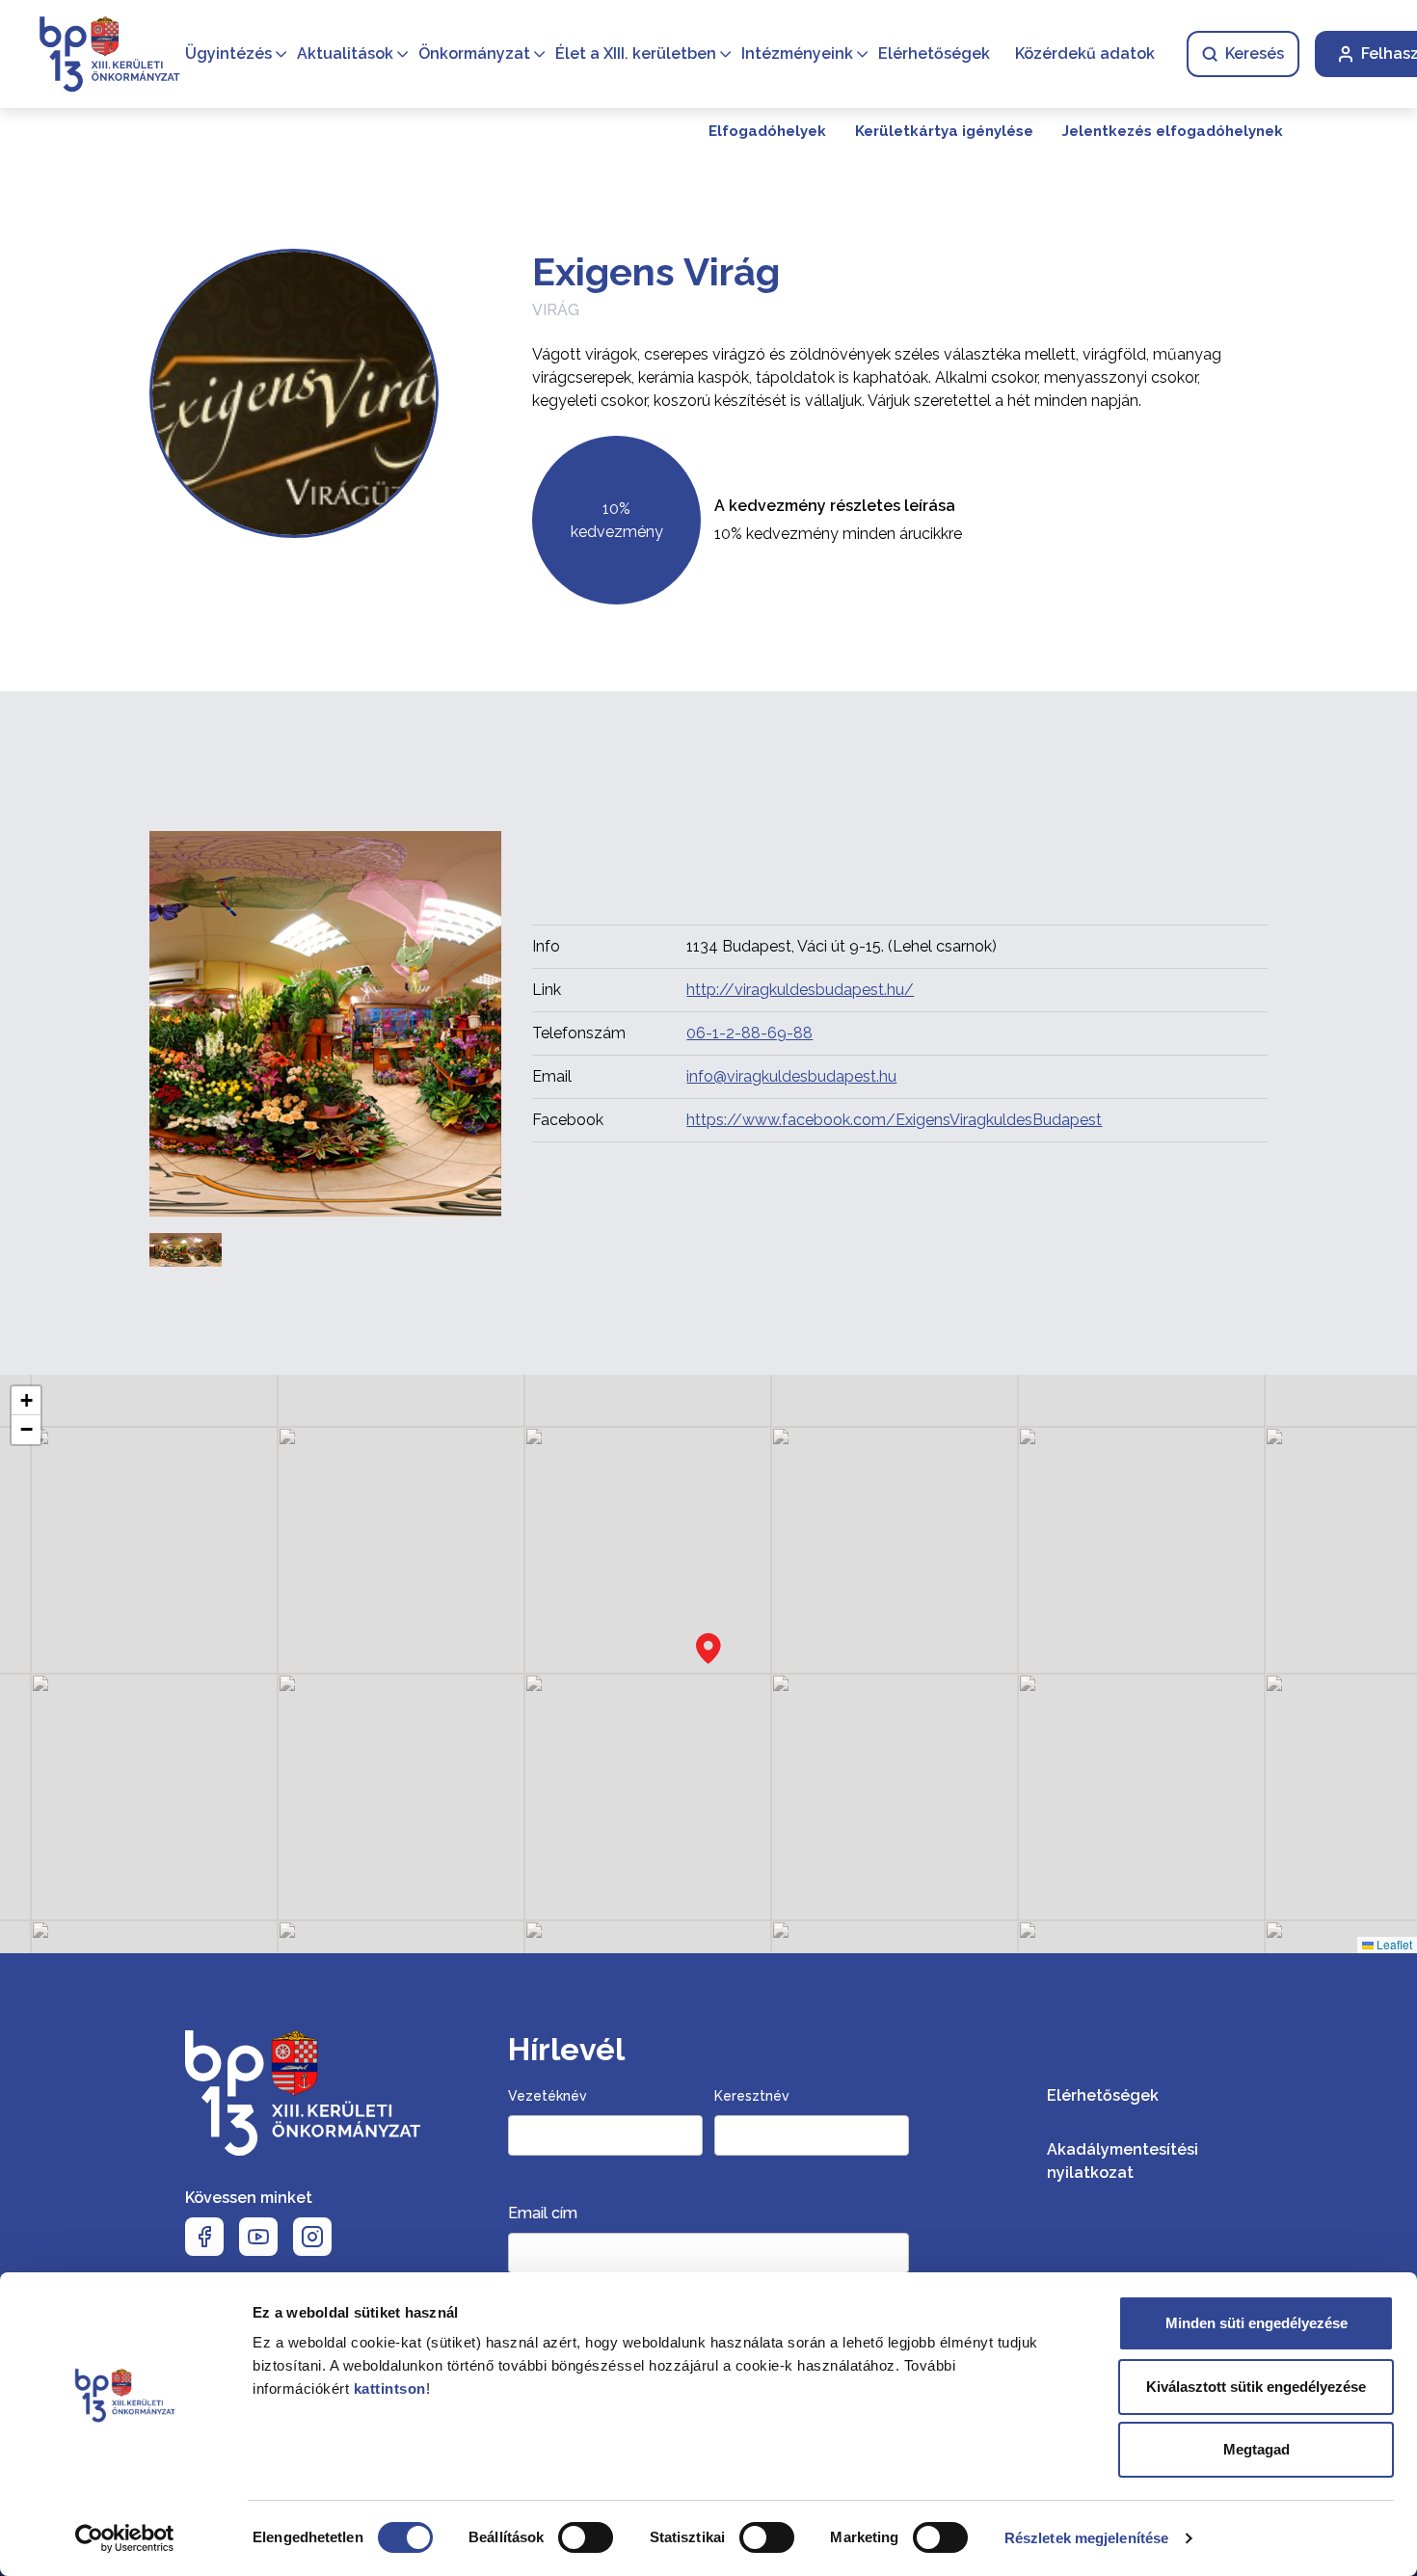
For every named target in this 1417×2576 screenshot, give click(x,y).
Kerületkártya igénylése (944, 131)
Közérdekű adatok (1085, 54)
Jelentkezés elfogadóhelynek (1173, 131)
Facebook (568, 1120)
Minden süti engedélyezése (1257, 2323)
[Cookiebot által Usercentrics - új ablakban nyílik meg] (125, 2538)
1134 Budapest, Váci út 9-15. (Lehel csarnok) (842, 946)
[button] (708, 1649)
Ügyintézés (228, 54)
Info (546, 946)
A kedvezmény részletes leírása (835, 506)
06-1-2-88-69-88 (749, 1033)
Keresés (1255, 54)
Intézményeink (797, 54)
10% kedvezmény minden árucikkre (838, 534)
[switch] (586, 2537)
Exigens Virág (656, 271)
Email (552, 1076)
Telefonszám (579, 1033)
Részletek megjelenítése (1086, 2538)
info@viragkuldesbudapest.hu (791, 1076)
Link (547, 990)
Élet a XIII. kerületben (636, 54)
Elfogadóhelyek (767, 131)
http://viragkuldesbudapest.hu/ (800, 990)
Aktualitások (345, 54)
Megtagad (1257, 2449)
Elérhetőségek (934, 54)
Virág (556, 310)
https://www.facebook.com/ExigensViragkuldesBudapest (894, 1120)
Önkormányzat (474, 54)
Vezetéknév (548, 2096)
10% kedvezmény (617, 520)
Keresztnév (752, 2096)
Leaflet (1393, 1944)
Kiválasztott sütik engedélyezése (1256, 2387)
